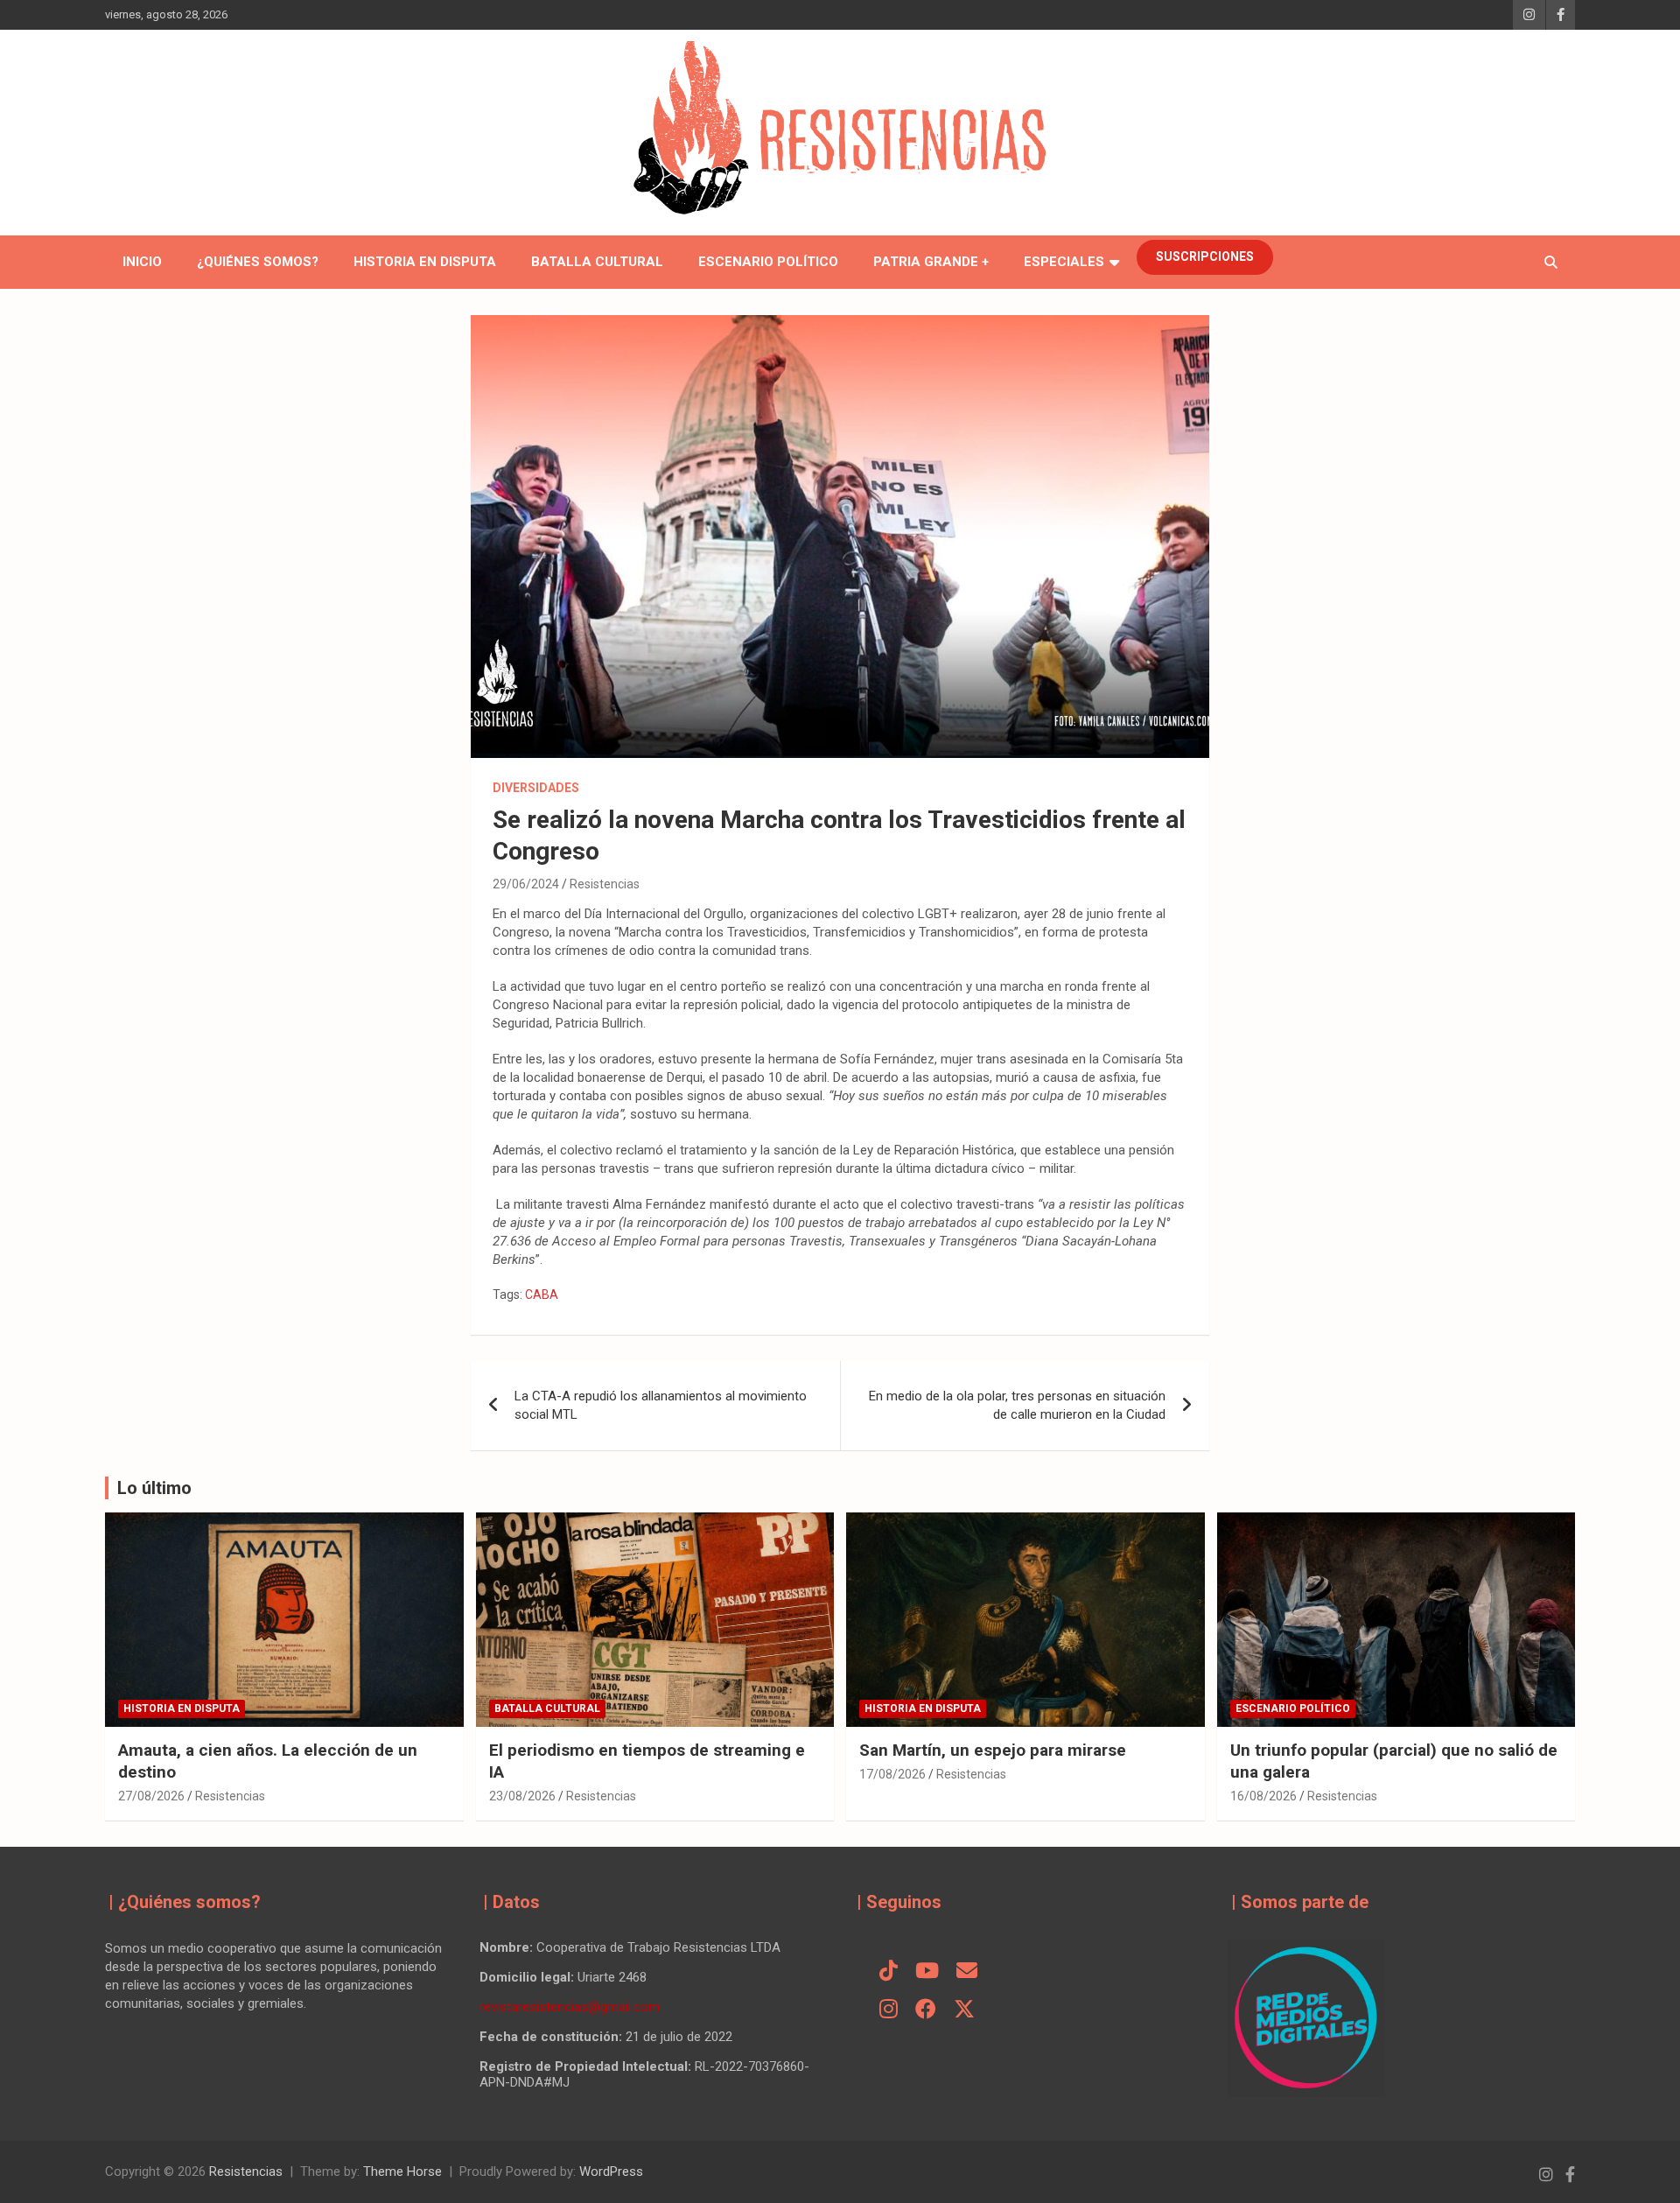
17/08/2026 (892, 1774)
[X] (964, 2010)
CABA (542, 1294)
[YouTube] (927, 1972)
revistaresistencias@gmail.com (570, 2007)
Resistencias (605, 884)
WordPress (611, 2171)
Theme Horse (402, 2171)
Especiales (1064, 262)
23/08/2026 (522, 1796)
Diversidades (536, 788)
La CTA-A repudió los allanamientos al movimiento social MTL (661, 1405)
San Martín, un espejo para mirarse (993, 1750)
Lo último (154, 1488)
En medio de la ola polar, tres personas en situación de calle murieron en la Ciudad (1017, 1405)
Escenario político (768, 262)
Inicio (142, 262)
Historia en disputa (425, 262)
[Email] (967, 1972)
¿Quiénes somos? (258, 262)
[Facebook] (926, 2010)
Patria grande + (931, 262)
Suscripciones (1205, 256)
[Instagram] (889, 2010)
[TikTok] (889, 1972)
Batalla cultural (597, 262)
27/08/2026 (151, 1796)
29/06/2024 (526, 884)
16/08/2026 (1263, 1796)
